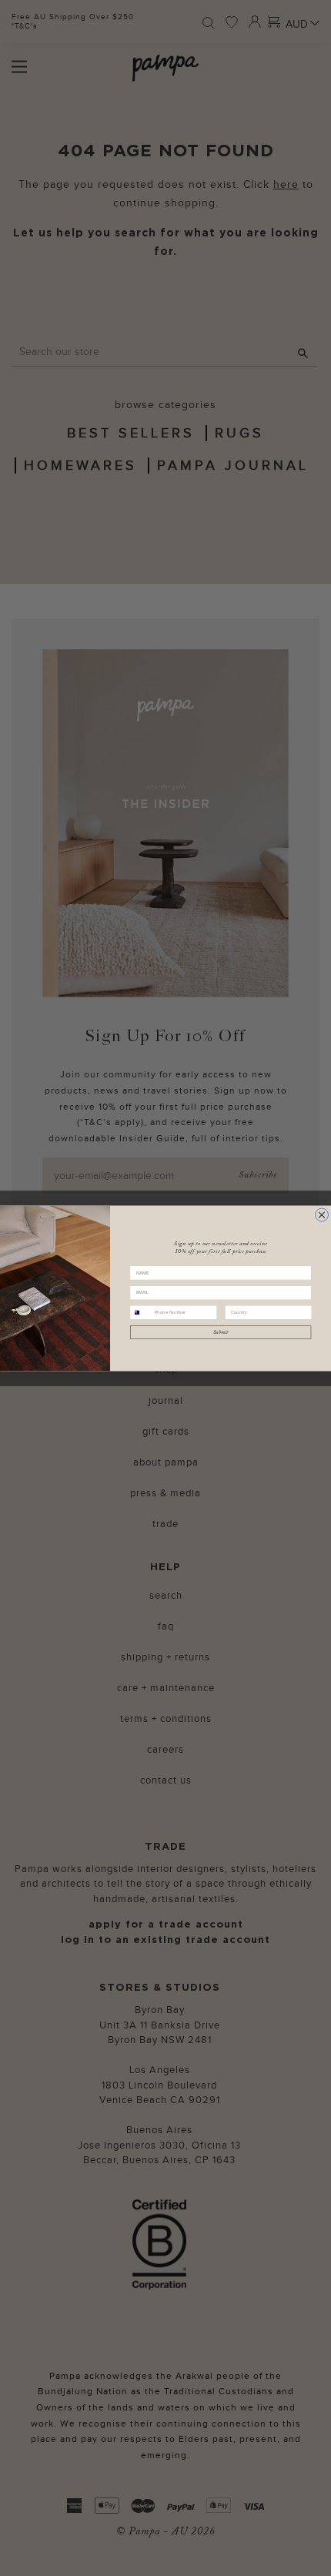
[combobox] (141, 1312)
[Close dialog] (321, 1214)
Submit (221, 1332)
